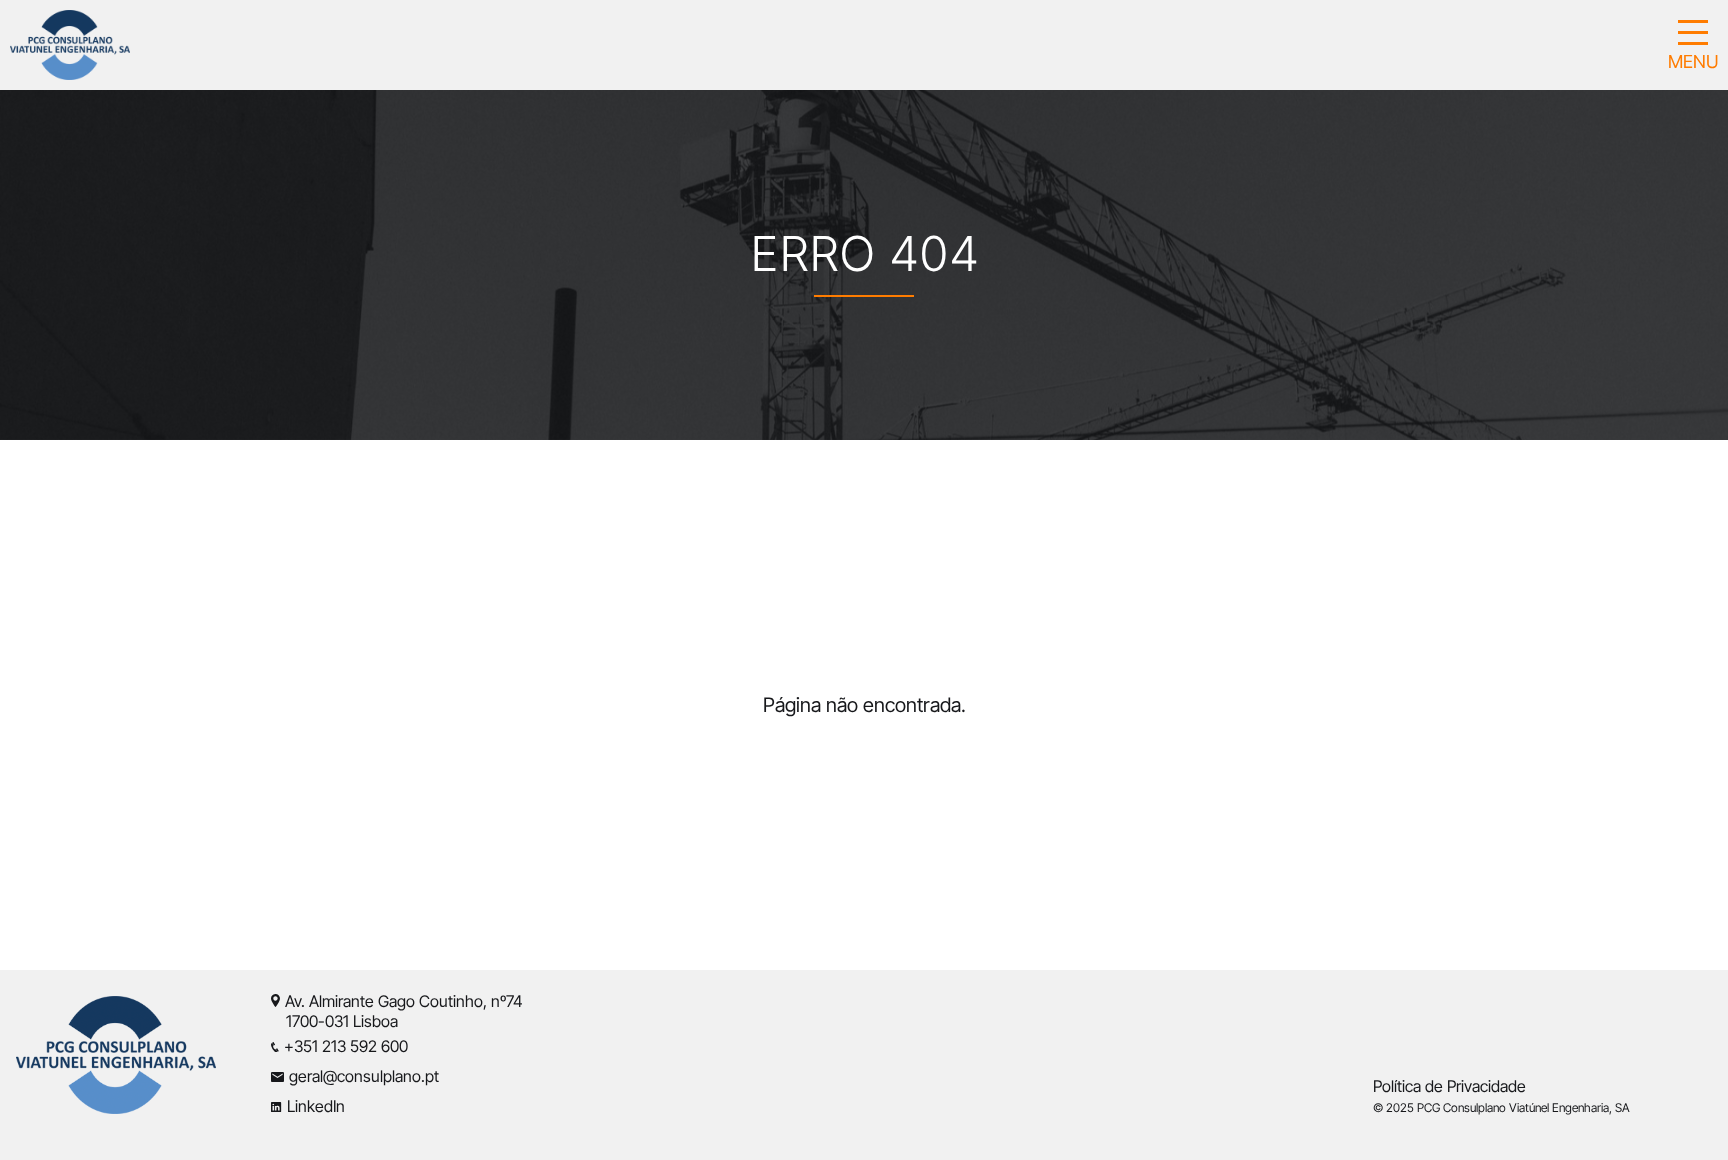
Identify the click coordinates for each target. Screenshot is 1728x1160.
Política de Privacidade (1449, 1086)
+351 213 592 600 (346, 1046)
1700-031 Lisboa (334, 1021)
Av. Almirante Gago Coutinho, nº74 (404, 1001)
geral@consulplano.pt (364, 1076)
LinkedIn (316, 1106)
